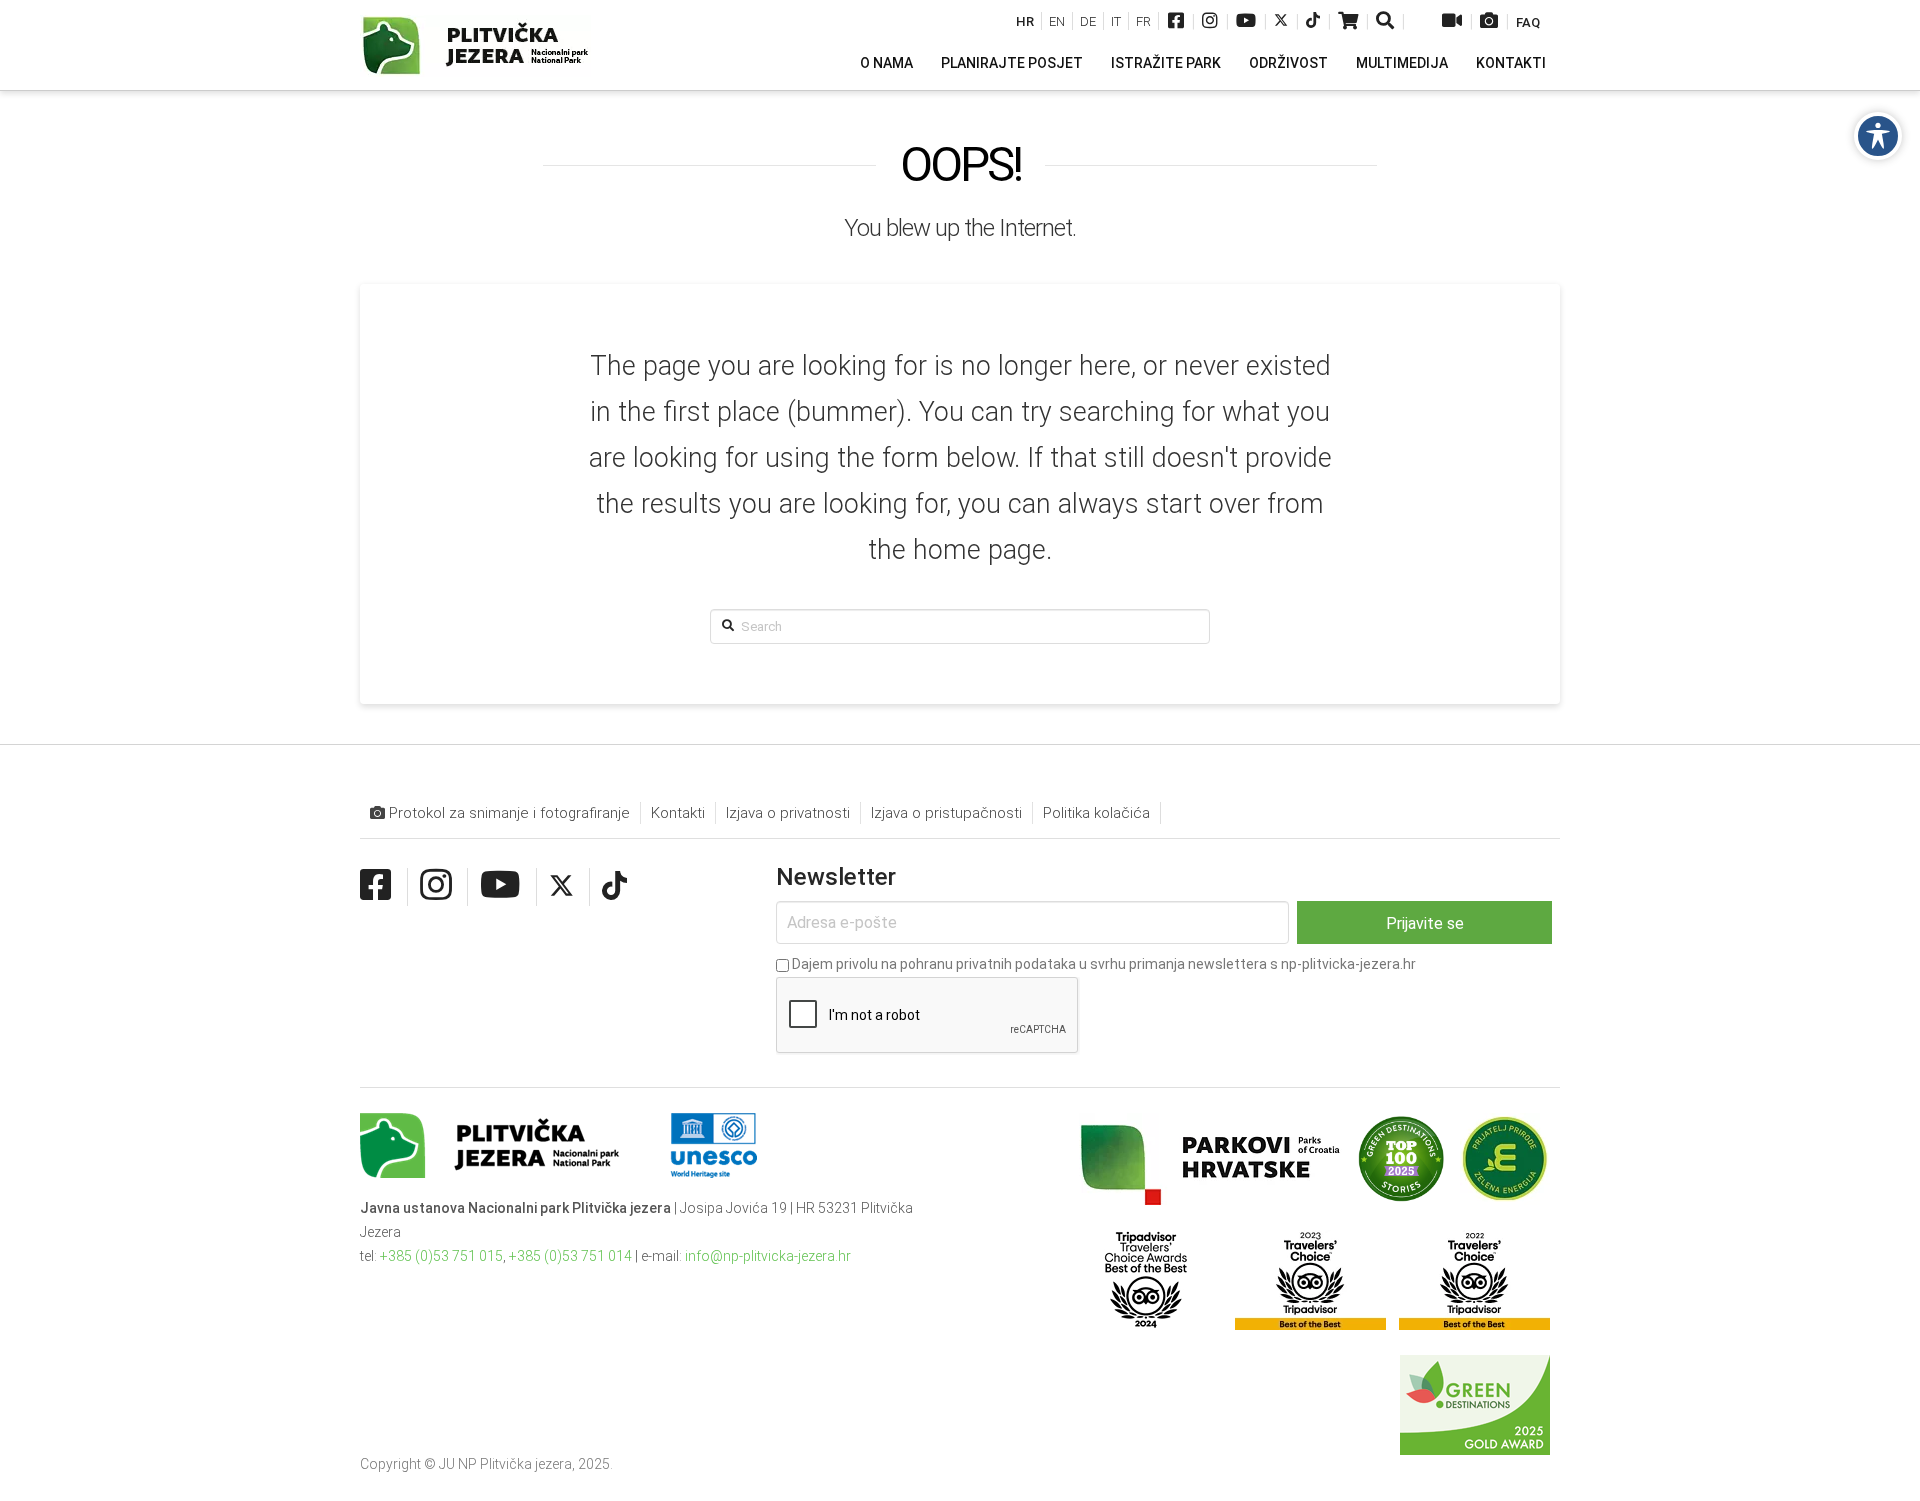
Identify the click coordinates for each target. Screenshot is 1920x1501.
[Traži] (1386, 22)
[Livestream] (1452, 22)
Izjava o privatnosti (788, 813)
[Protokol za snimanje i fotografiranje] (1489, 22)
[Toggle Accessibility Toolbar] (1878, 136)
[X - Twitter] (1281, 22)
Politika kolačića (1096, 813)
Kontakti (678, 813)
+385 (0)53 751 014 (570, 1256)
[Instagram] (1210, 22)
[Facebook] (1176, 22)
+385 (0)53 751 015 (441, 1256)
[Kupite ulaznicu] (1348, 22)
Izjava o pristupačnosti (946, 813)
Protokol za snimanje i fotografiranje (507, 813)
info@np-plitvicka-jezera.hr (768, 1256)
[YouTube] (1246, 22)
